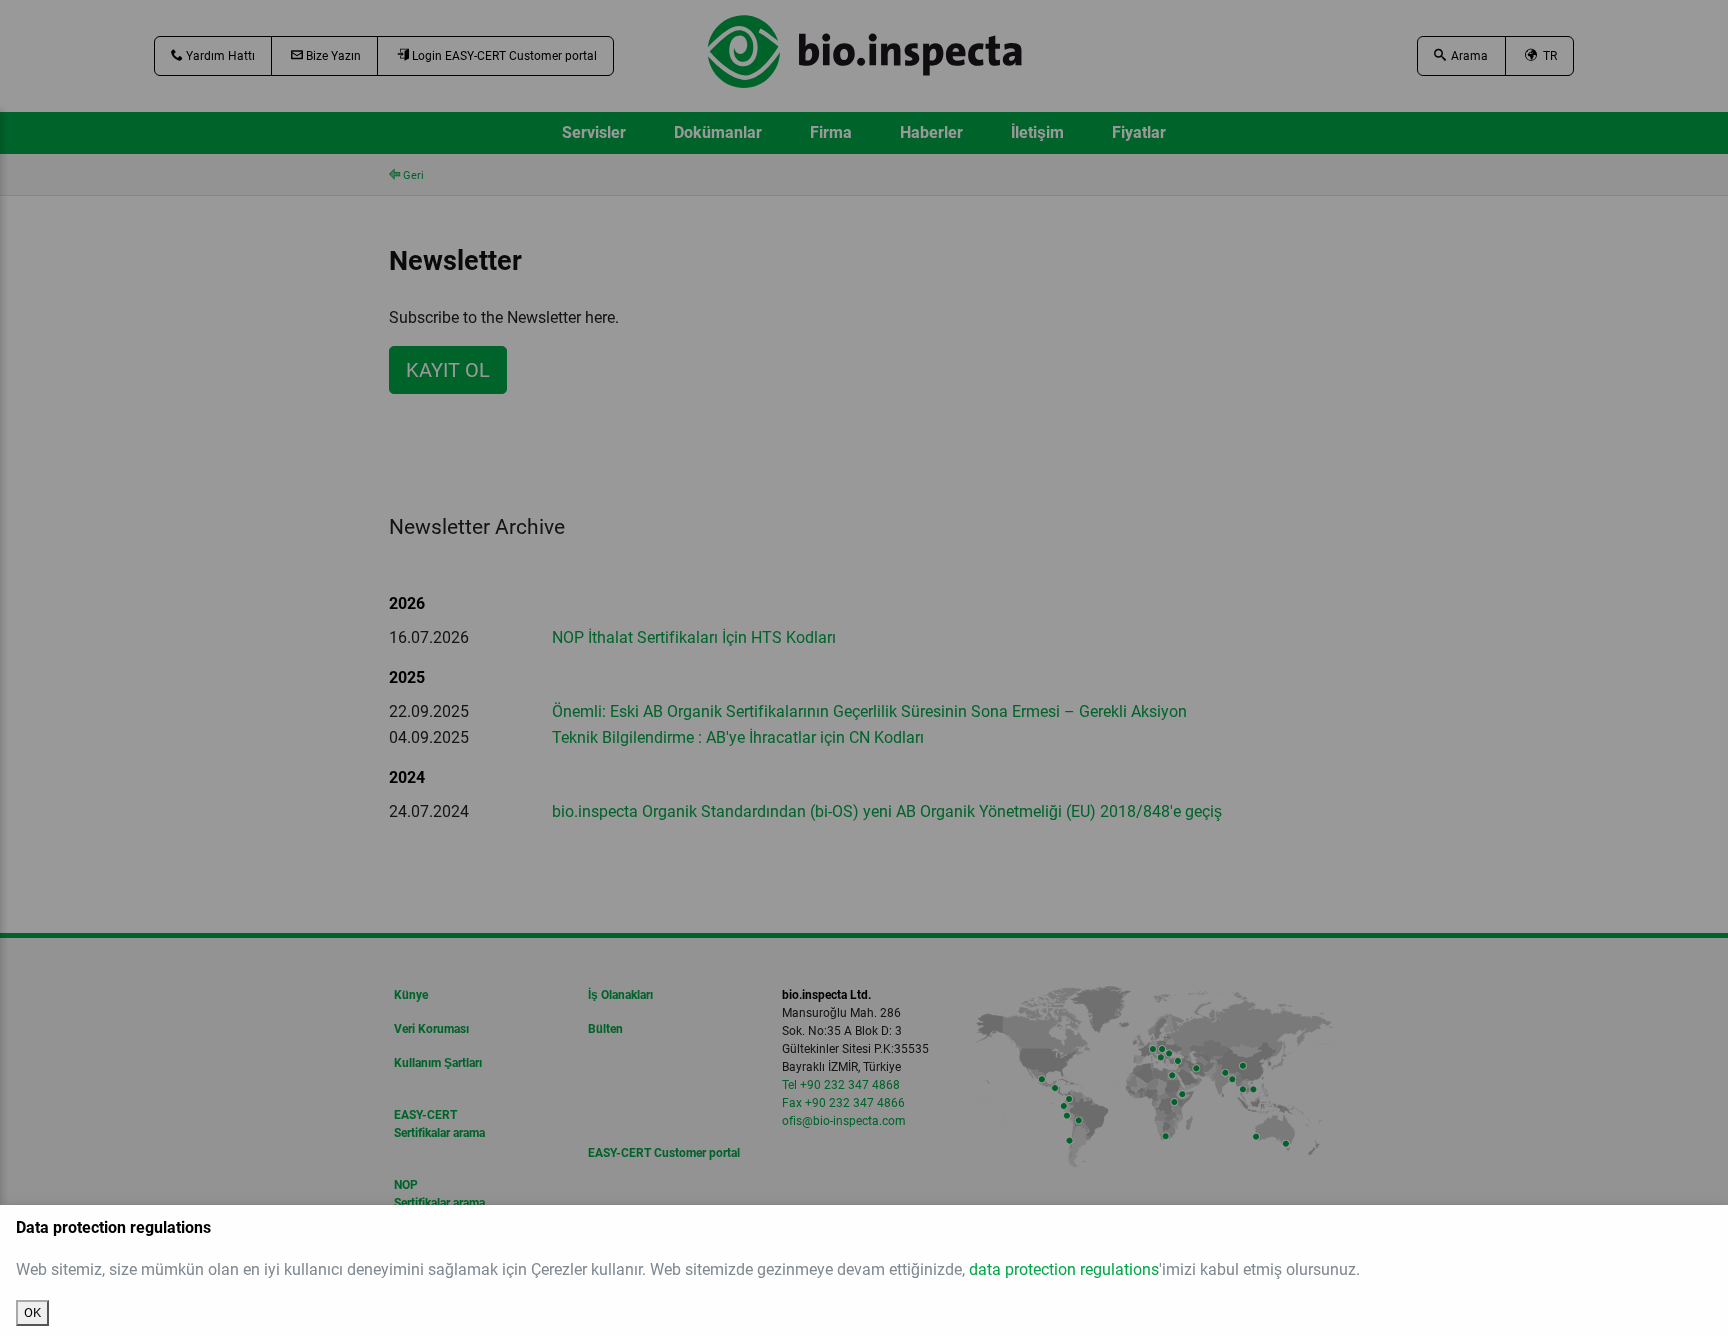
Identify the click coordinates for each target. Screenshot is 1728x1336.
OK (32, 1312)
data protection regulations (1064, 1269)
